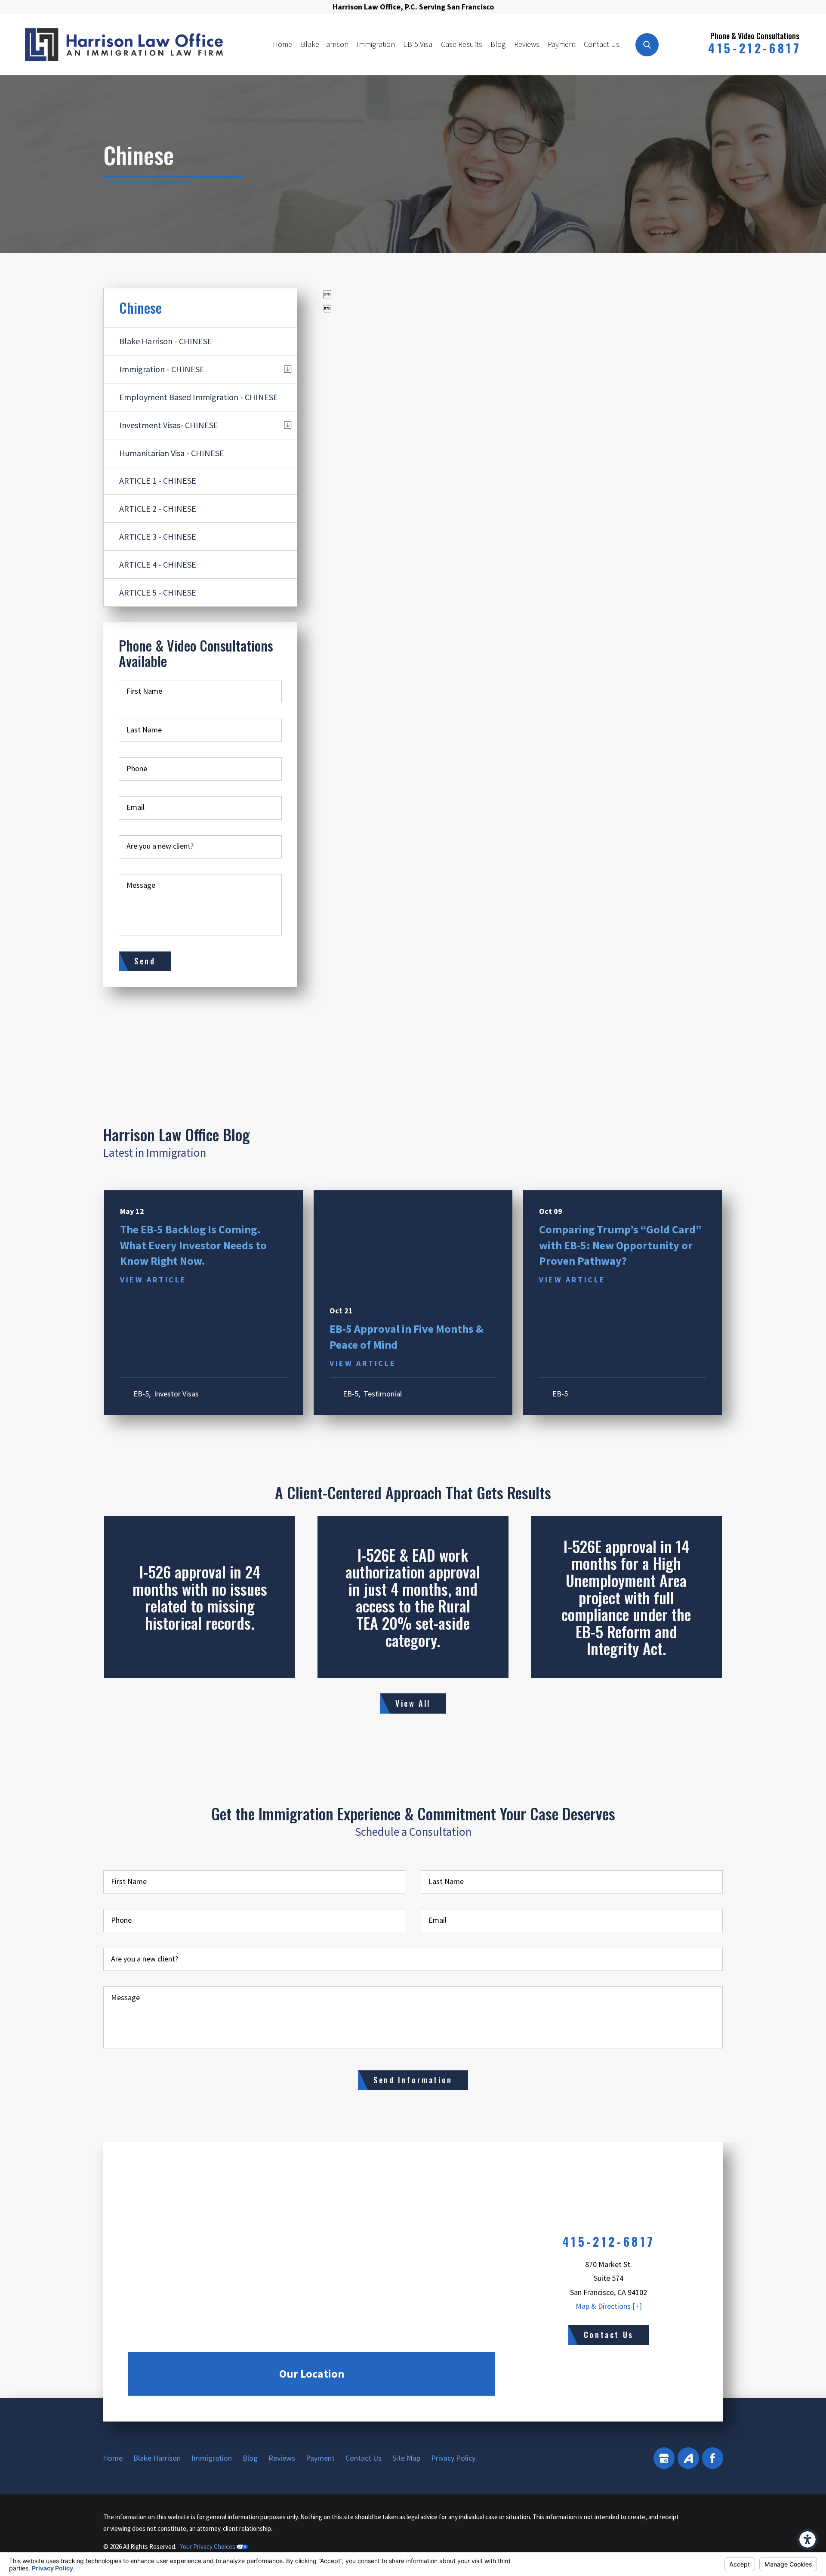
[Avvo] (688, 2458)
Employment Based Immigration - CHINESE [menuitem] (199, 397)
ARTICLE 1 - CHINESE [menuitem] (158, 480)
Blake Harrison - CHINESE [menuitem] (166, 341)
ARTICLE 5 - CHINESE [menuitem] (158, 592)
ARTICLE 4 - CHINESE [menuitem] (158, 564)
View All (413, 1703)
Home (282, 44)
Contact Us (602, 44)
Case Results (462, 44)
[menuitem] (283, 44)
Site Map (406, 2458)
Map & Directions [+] (609, 2306)
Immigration (376, 44)
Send (145, 961)
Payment (562, 44)
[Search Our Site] (647, 45)
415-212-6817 (755, 48)
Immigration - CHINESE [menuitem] (162, 369)
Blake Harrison (325, 44)
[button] (808, 2539)
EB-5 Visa (418, 44)
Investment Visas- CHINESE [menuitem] (169, 425)
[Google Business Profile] (664, 2458)
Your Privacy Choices (208, 2547)
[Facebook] (713, 2458)
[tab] (288, 369)
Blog (498, 44)
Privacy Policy (453, 2458)
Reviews (527, 44)
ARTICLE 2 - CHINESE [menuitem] (158, 508)
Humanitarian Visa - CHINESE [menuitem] (172, 453)
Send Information (413, 2080)
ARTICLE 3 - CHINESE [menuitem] (158, 536)
